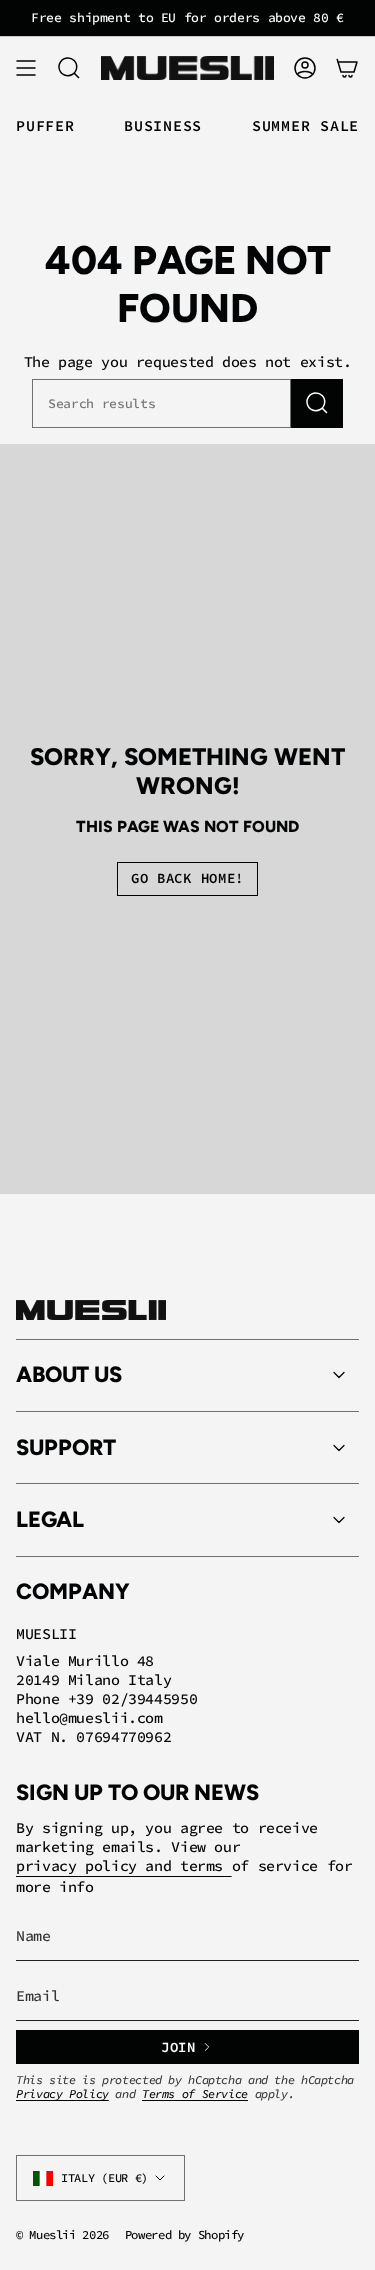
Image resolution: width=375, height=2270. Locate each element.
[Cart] (347, 68)
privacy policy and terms (124, 1865)
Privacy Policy (62, 2093)
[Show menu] (26, 68)
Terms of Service (195, 2093)
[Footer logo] (91, 1310)
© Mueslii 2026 (62, 2234)
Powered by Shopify (184, 2234)
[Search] (317, 403)
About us (69, 1374)
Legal (50, 1519)
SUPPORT (66, 1447)
